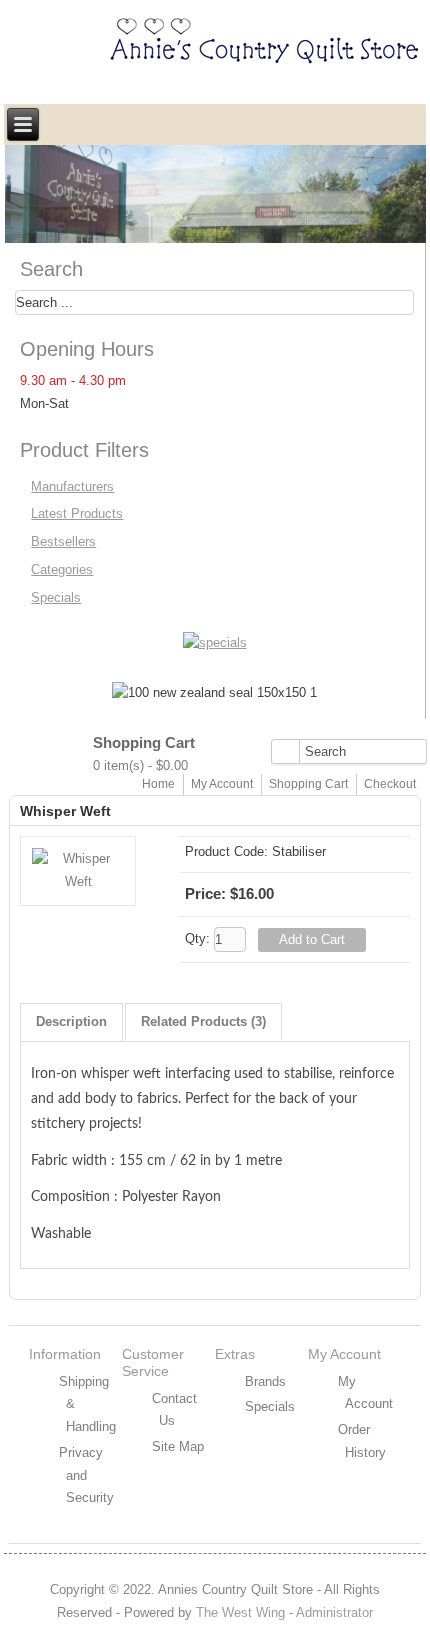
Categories (62, 569)
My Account (222, 784)
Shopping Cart (308, 784)
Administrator (334, 1612)
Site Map (178, 1446)
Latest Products (77, 513)
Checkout (390, 784)
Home (158, 784)
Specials (56, 597)
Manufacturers (72, 486)
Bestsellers (63, 541)
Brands (265, 1381)
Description (71, 1021)
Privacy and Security (86, 1475)
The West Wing (240, 1612)
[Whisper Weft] (78, 881)
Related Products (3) (203, 1021)
